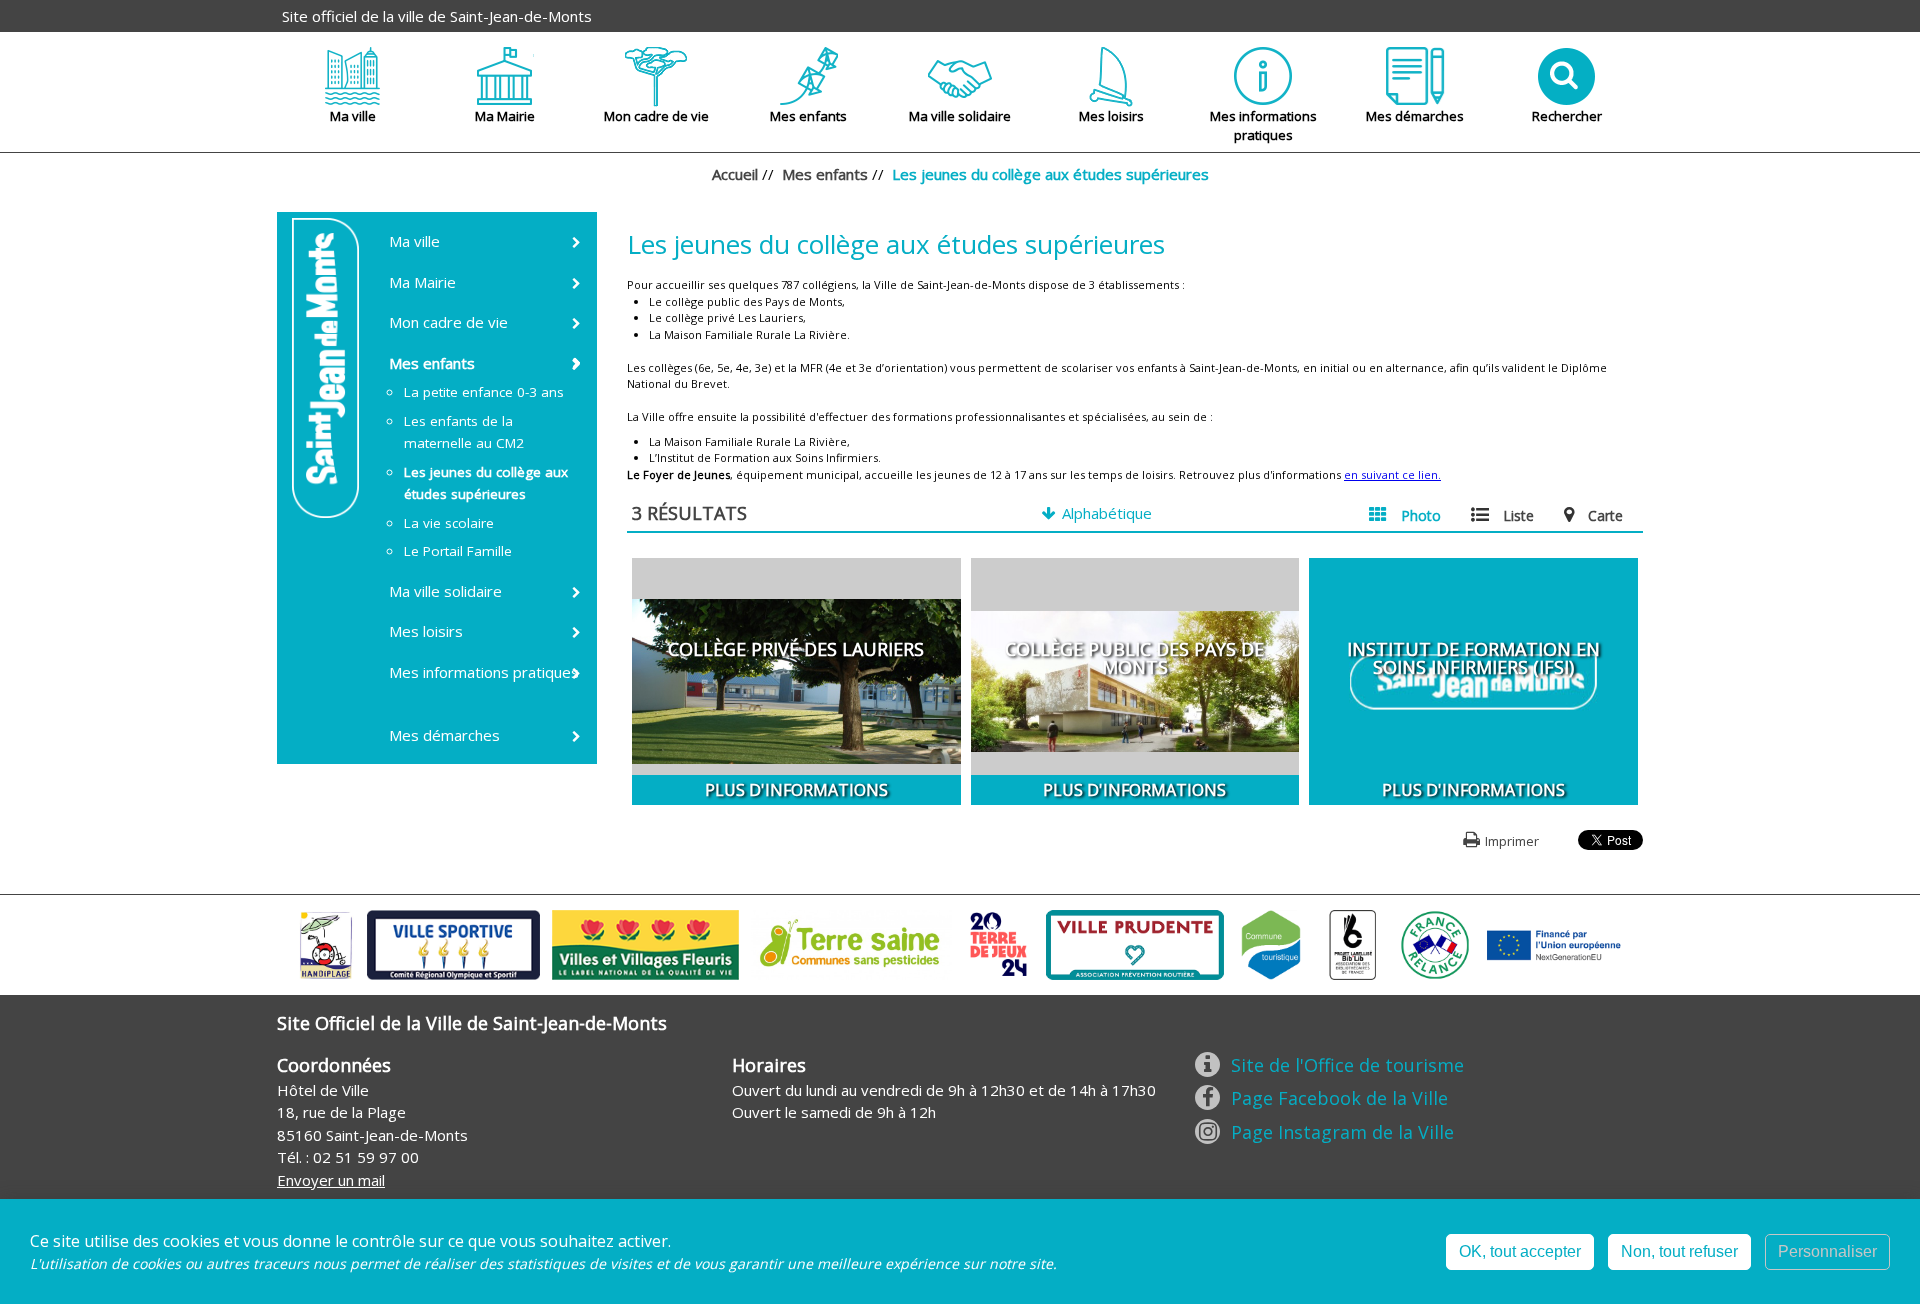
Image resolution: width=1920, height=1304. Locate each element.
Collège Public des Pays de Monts (1134, 658)
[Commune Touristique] (1271, 943)
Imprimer (1512, 841)
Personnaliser (1827, 1251)
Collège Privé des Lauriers (796, 649)
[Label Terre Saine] (851, 943)
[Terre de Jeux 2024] (999, 943)
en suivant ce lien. (1392, 474)
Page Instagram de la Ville (1342, 1132)
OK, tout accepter (1520, 1251)
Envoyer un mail (331, 1180)
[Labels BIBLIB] (1353, 943)
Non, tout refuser (1679, 1251)
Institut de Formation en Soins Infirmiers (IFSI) (1473, 658)
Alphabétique (1107, 513)
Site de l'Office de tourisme (1347, 1065)
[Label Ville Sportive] (453, 943)
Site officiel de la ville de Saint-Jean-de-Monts (437, 16)
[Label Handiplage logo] (326, 943)
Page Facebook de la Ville (1339, 1098)
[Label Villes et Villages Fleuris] (645, 943)
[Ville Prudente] (1134, 943)
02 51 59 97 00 (366, 1157)
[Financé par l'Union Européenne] (1552, 943)
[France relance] (1435, 943)
